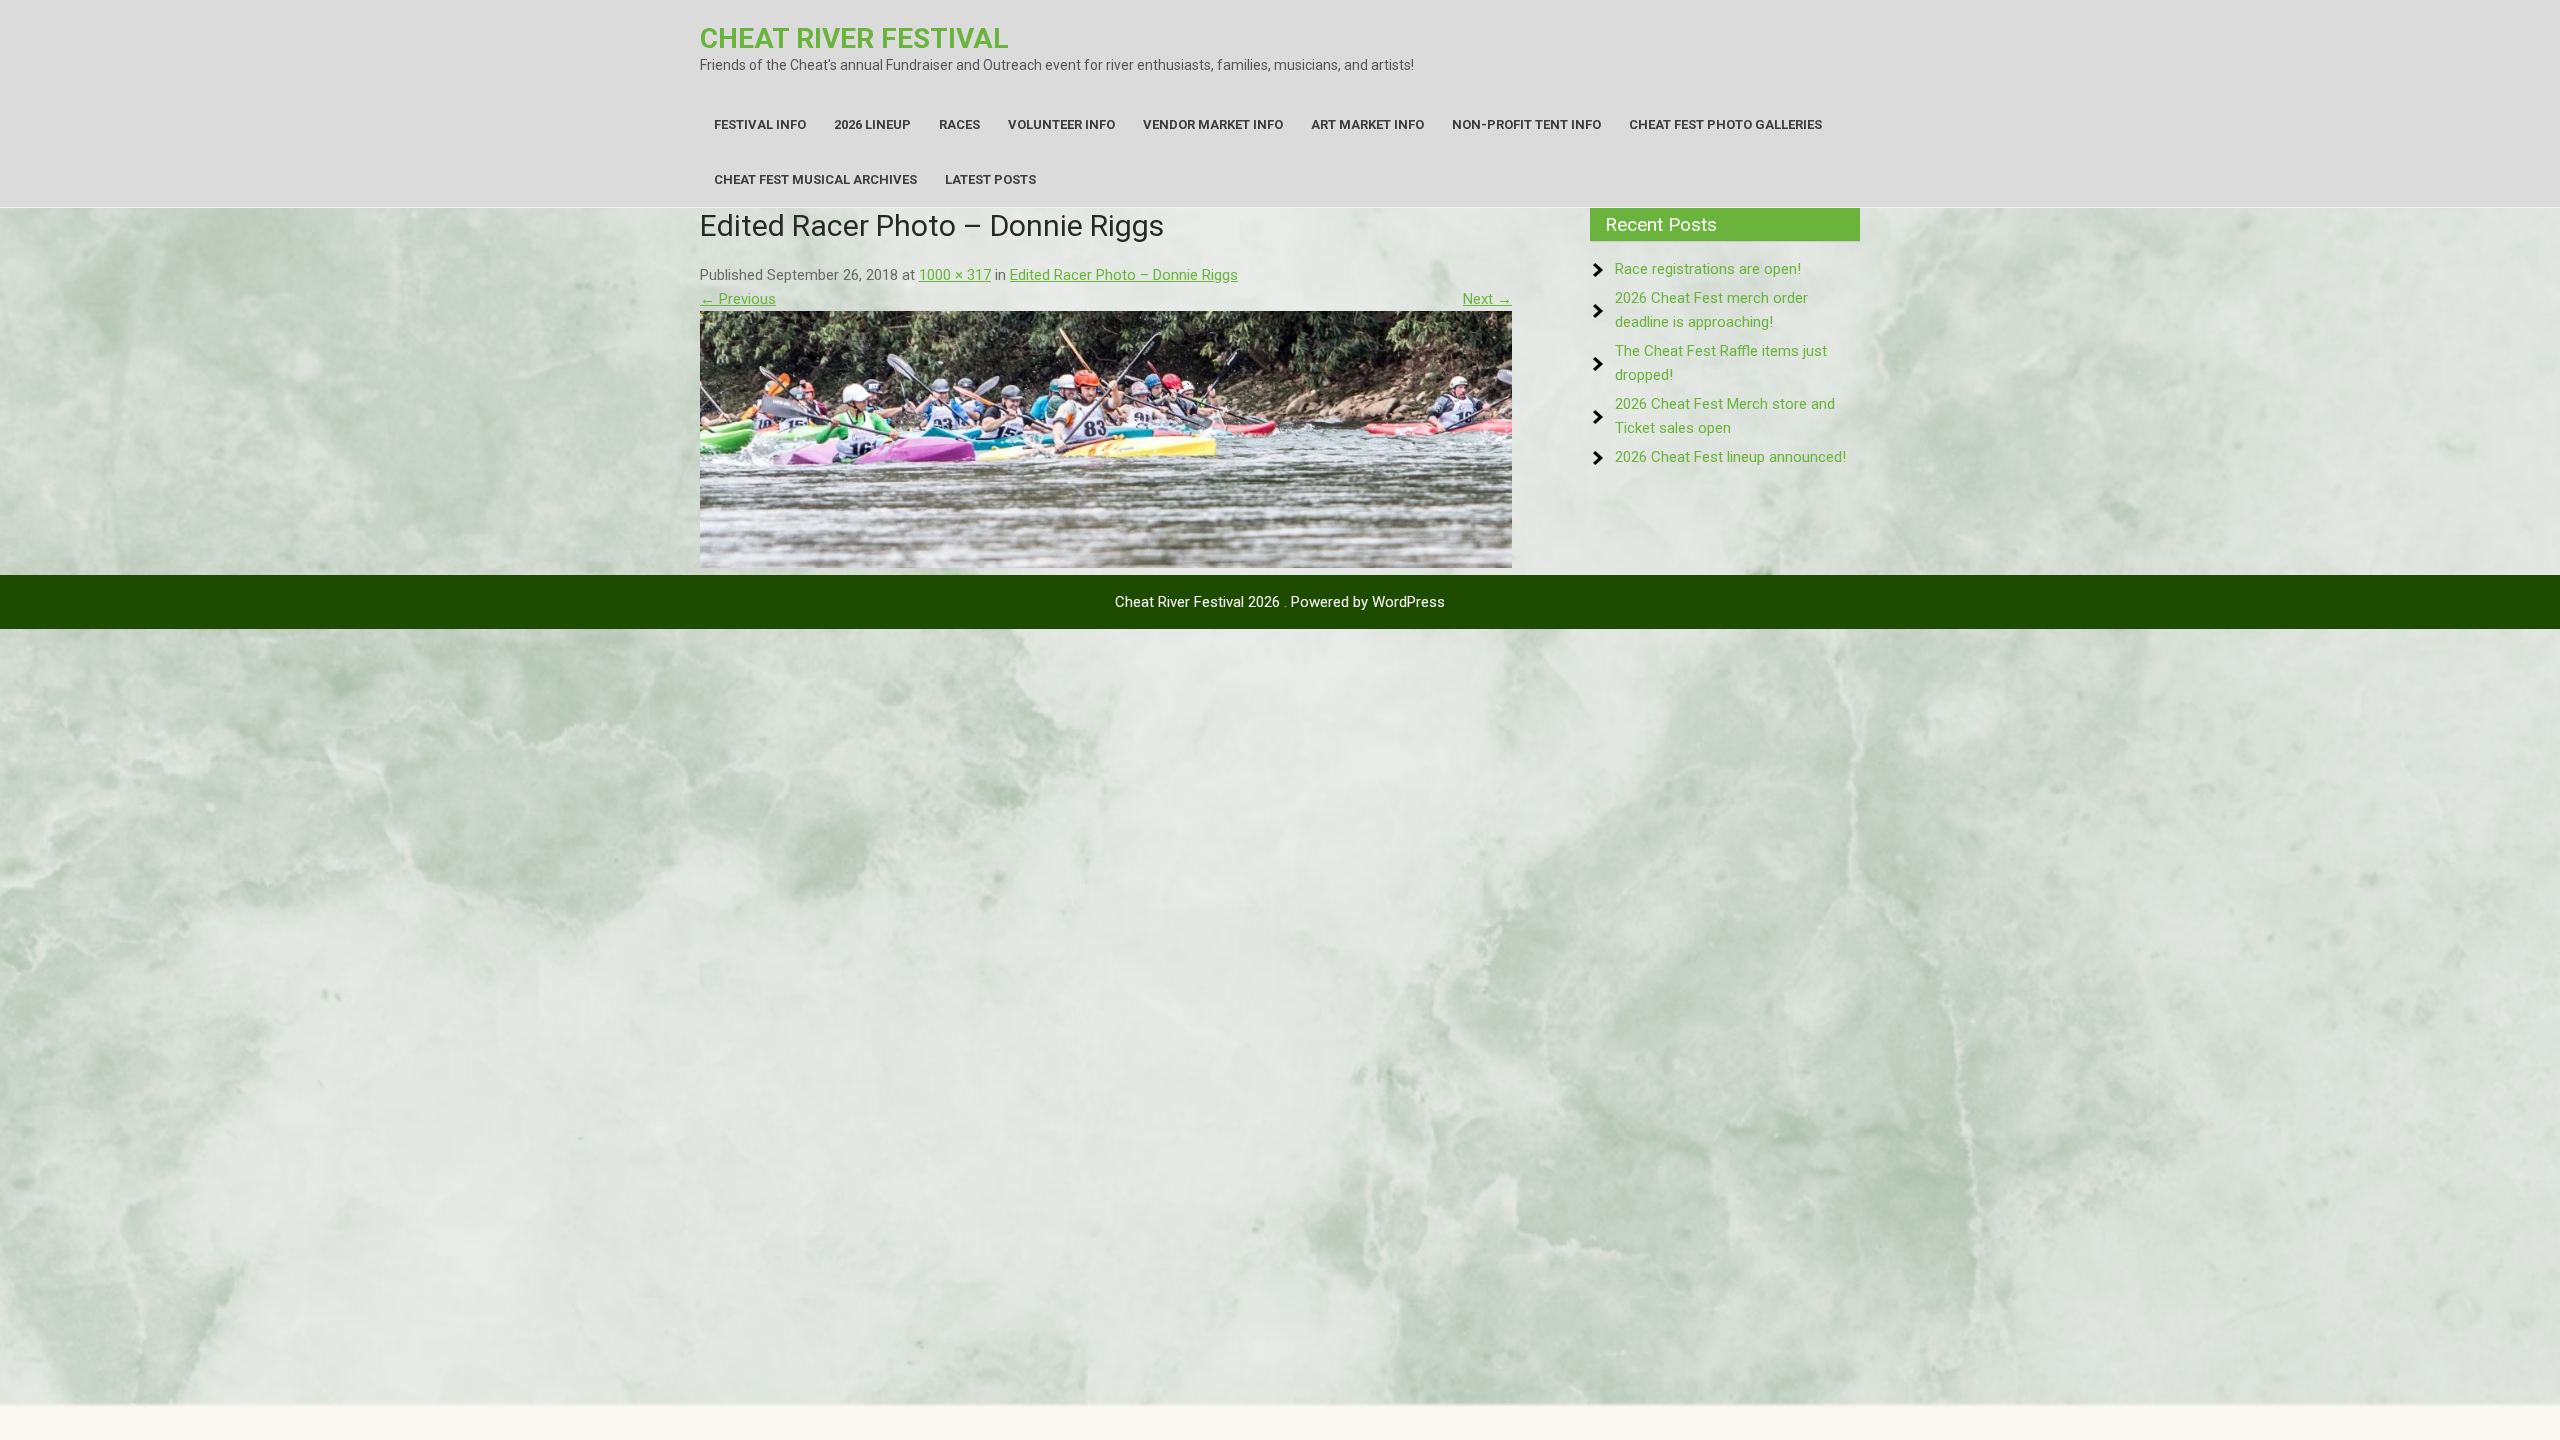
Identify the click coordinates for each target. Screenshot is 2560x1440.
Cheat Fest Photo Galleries (1725, 124)
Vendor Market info (1213, 124)
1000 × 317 (955, 275)
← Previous (738, 299)
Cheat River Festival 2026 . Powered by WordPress (1280, 602)
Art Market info (1367, 124)
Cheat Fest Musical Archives (815, 179)
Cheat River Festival (854, 38)
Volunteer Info (1061, 124)
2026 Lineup (872, 124)
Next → (1487, 299)
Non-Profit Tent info (1526, 124)
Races (959, 124)
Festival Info (760, 124)
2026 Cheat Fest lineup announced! (1730, 457)
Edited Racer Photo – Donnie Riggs (1124, 275)
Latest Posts (990, 179)
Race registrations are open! (1708, 269)
